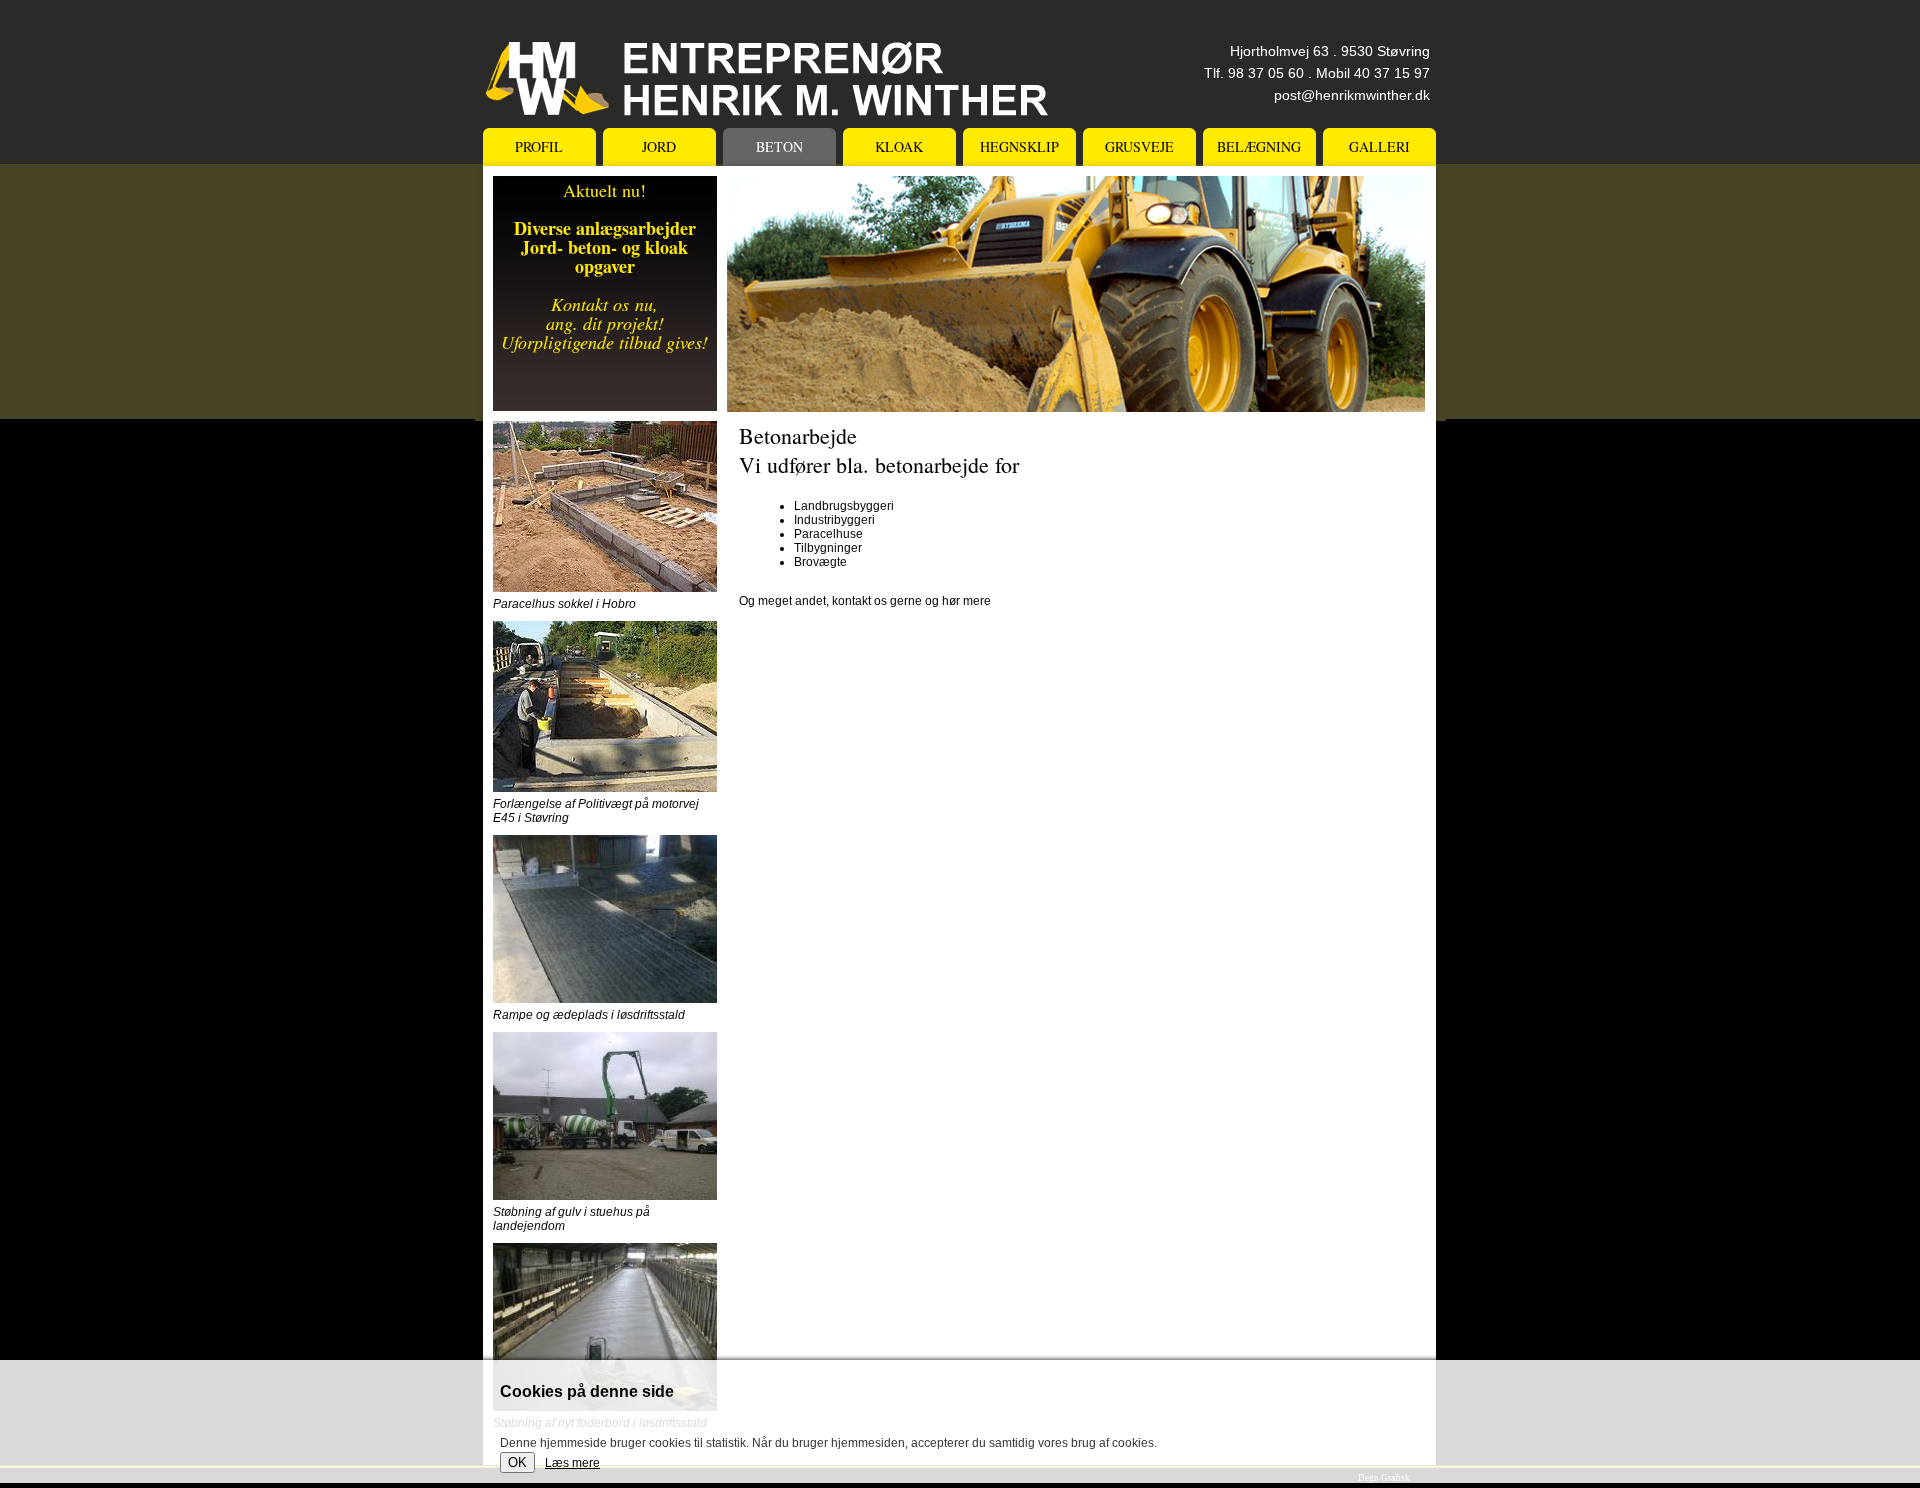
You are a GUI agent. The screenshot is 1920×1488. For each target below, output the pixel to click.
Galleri (1379, 146)
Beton (779, 146)
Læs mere (572, 1463)
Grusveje (1139, 146)
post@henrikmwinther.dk (1352, 95)
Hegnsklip (1019, 146)
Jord (659, 146)
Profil (539, 146)
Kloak (899, 146)
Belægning (1259, 146)
